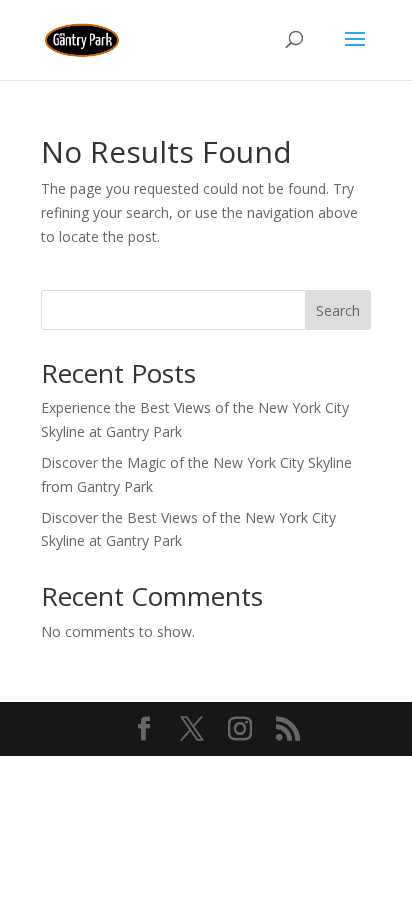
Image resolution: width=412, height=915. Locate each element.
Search (338, 310)
